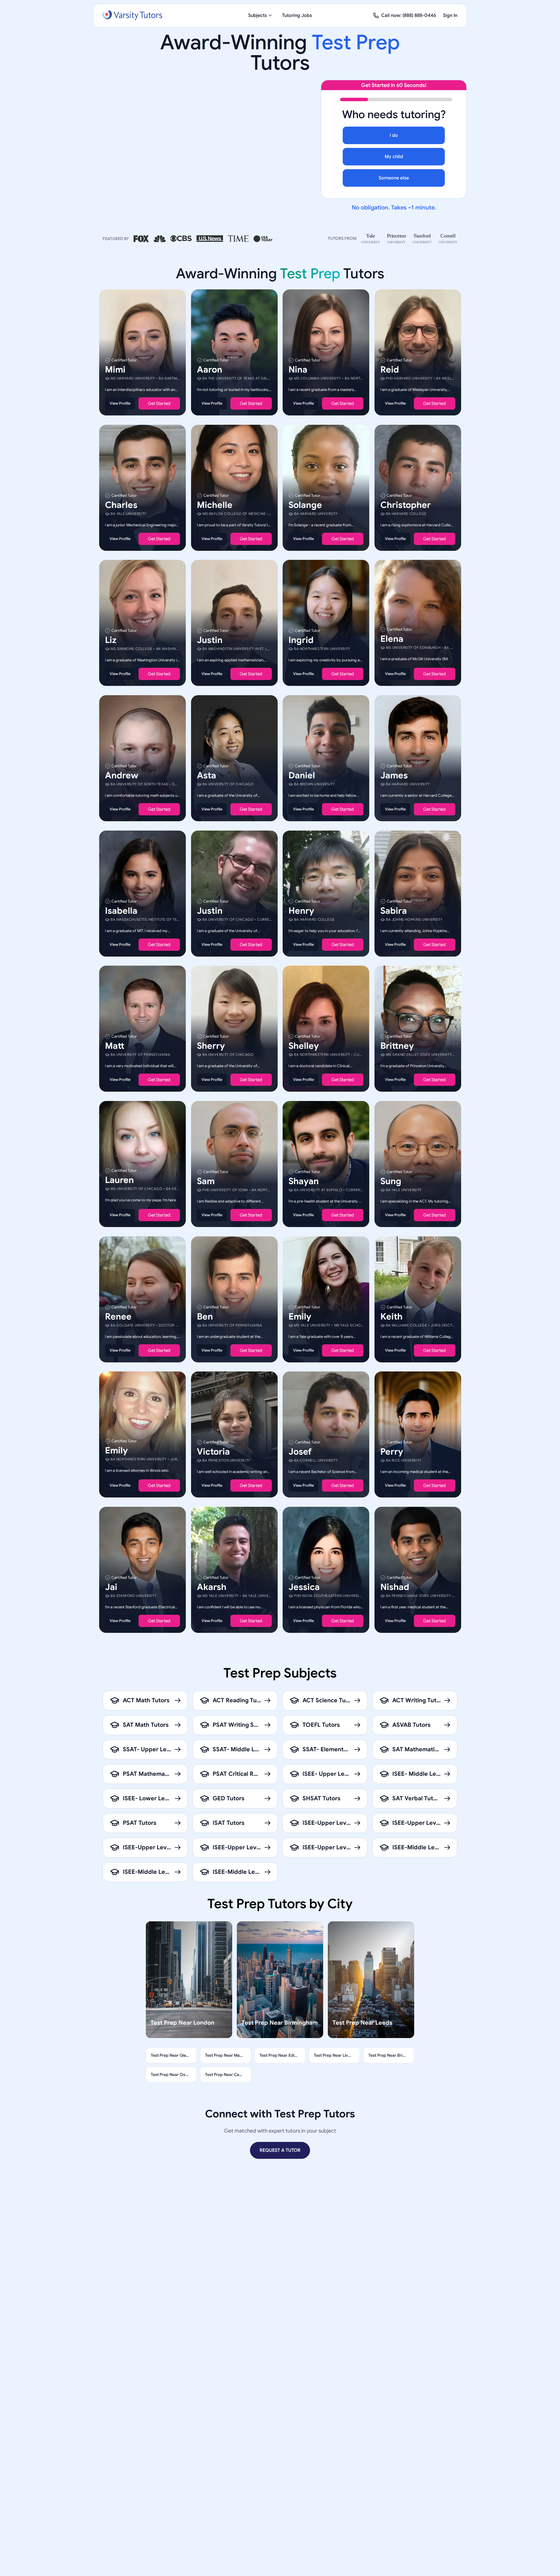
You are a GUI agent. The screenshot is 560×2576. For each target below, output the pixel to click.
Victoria (213, 1452)
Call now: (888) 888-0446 (409, 15)
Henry (301, 910)
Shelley (304, 1046)
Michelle (215, 505)
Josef (300, 1452)
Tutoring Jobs (297, 15)
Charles (121, 505)
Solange (305, 505)
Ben (205, 1316)
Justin (210, 640)
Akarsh (212, 1587)
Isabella (121, 910)
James (394, 775)
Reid (390, 370)
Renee (118, 1316)
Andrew (122, 775)
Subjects (258, 15)
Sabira (394, 910)
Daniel (302, 775)
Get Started (159, 403)
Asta (206, 775)
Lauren (119, 1180)
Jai (111, 1587)
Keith (391, 1316)
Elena (392, 639)
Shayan (304, 1181)
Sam (206, 1181)
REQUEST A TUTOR (280, 2150)
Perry (392, 1452)
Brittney (397, 1046)
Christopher (406, 505)
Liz (111, 640)
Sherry (211, 1046)
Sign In (450, 15)
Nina (298, 370)
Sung (391, 1181)
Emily (300, 1316)
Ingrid (301, 640)
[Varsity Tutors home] (132, 15)
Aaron (210, 370)
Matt (115, 1046)
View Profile (120, 403)
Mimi (115, 370)
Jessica (304, 1587)
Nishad (395, 1587)
